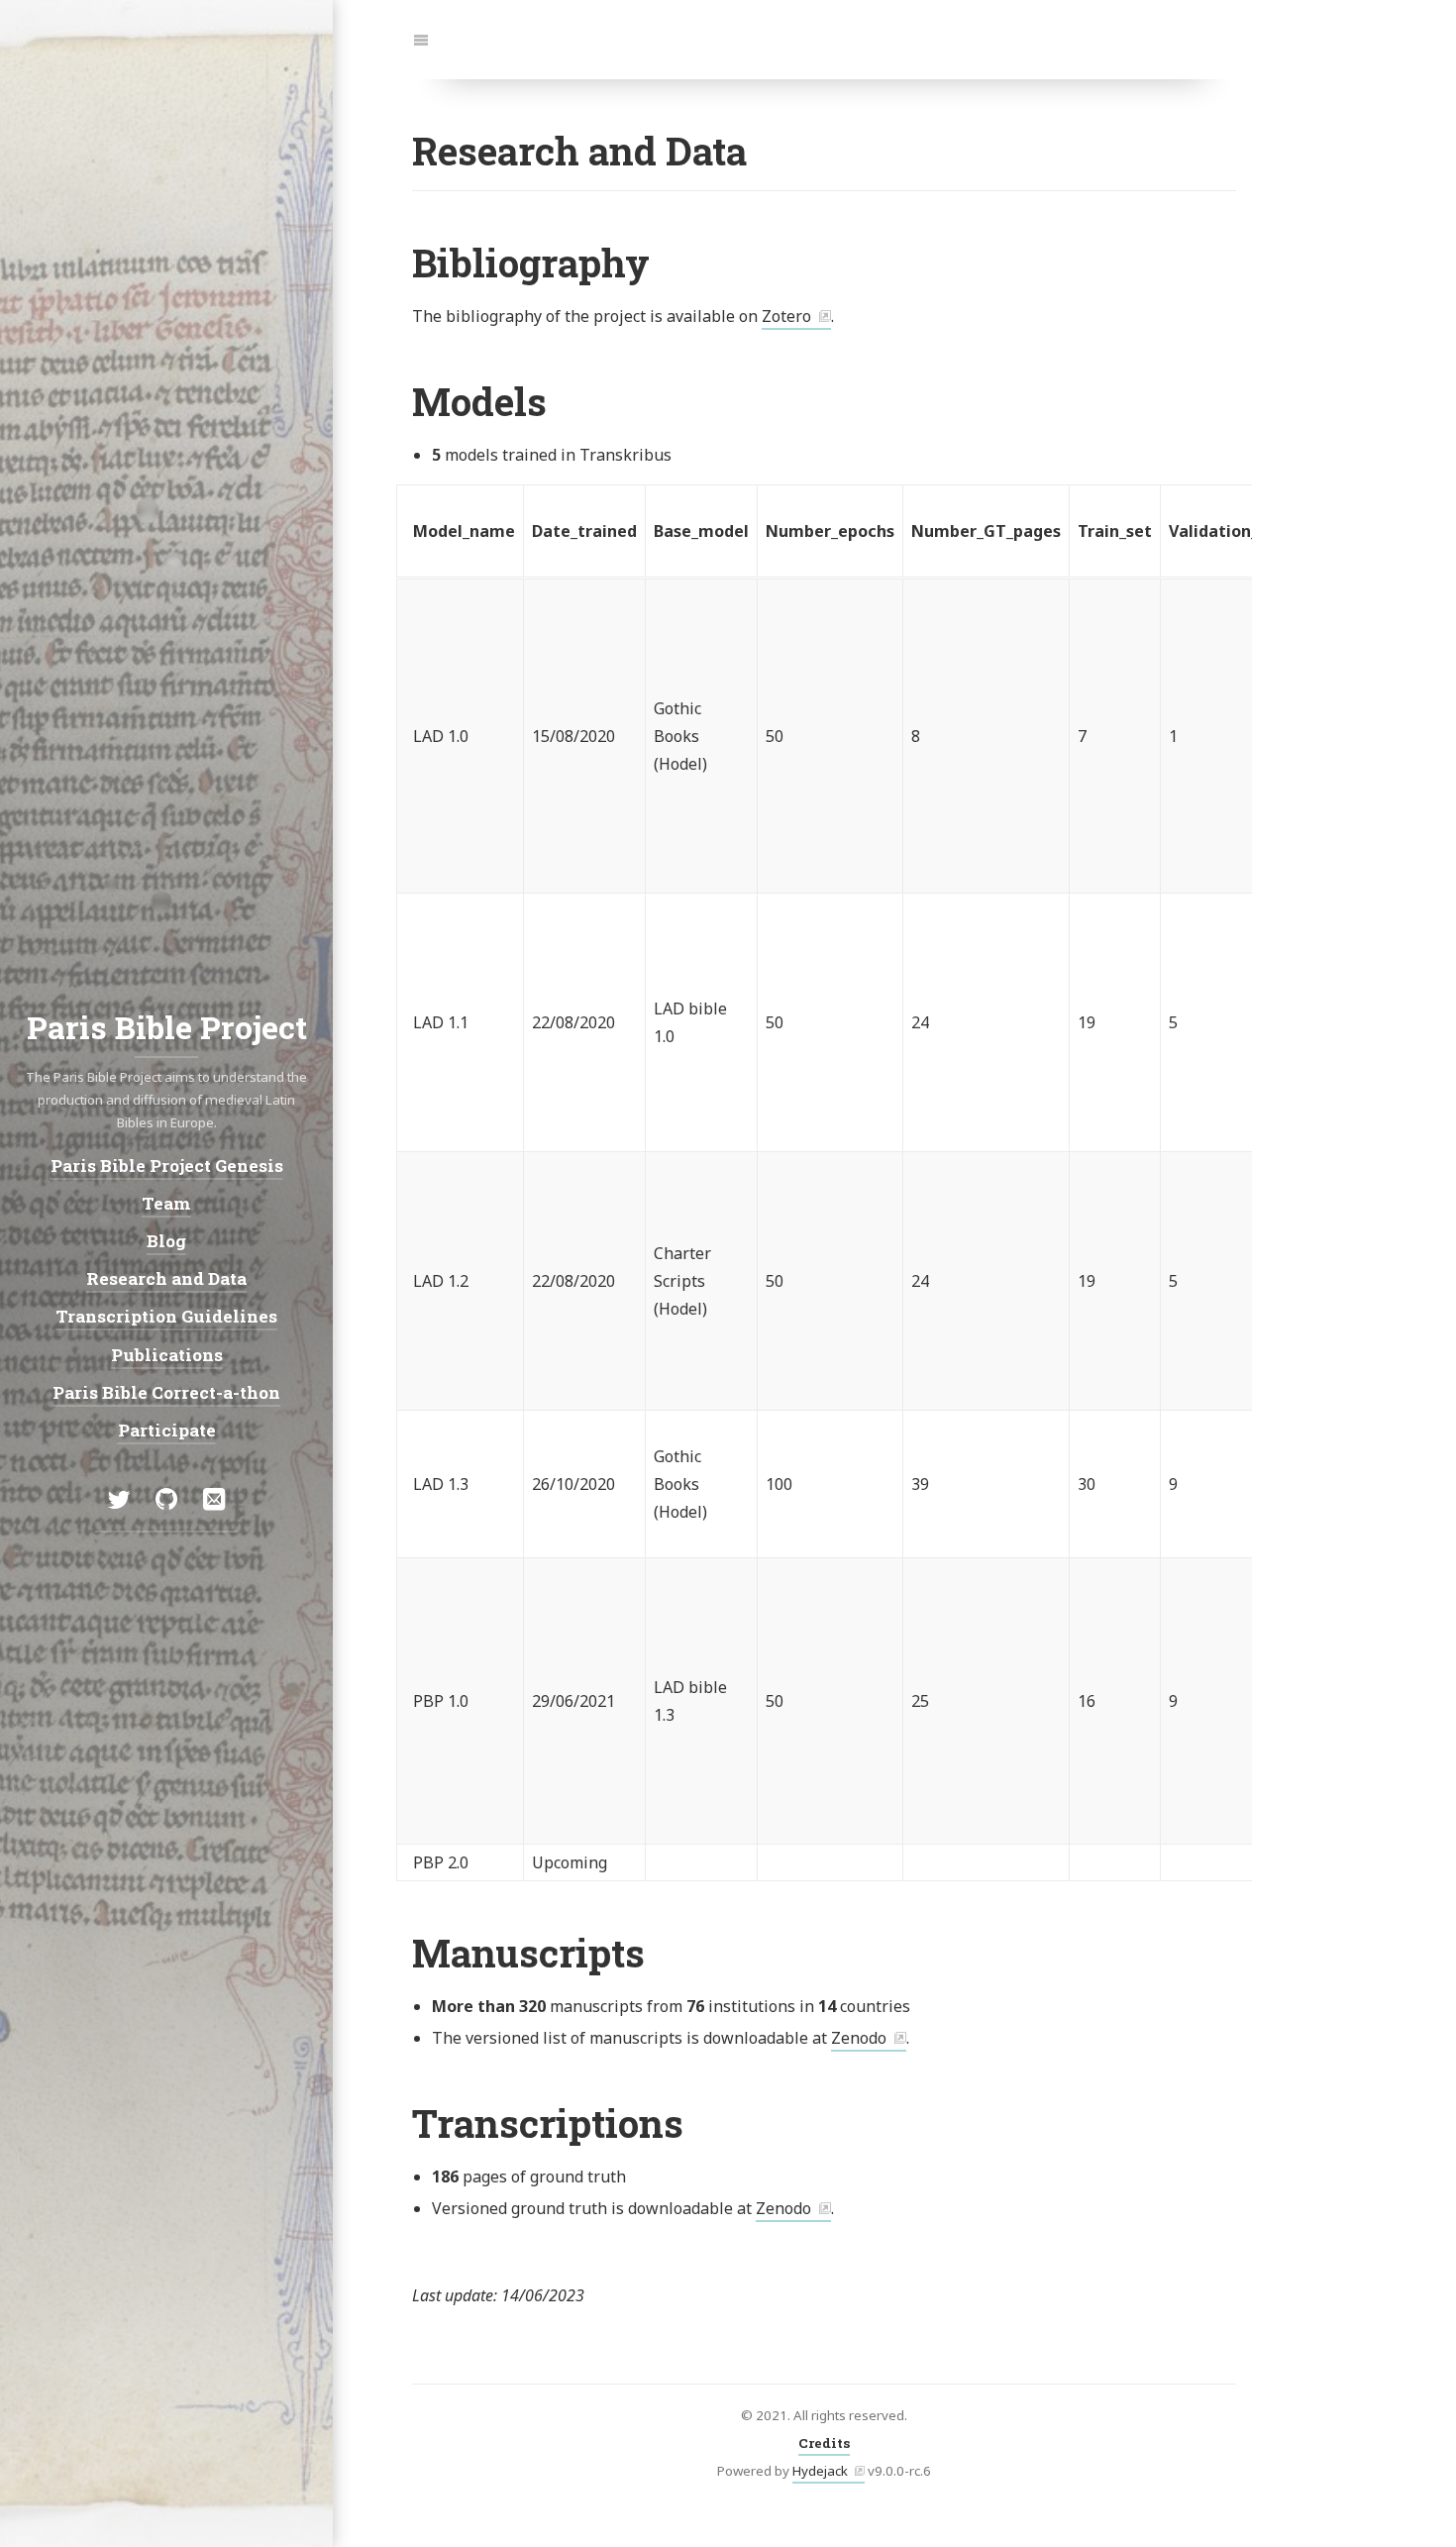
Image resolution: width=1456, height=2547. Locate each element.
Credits (824, 2443)
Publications (167, 1355)
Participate (167, 1430)
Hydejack (820, 2471)
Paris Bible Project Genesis (167, 1165)
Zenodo (859, 2038)
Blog (166, 1241)
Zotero (786, 316)
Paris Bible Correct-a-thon (166, 1392)
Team (166, 1203)
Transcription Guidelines (166, 1316)
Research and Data (166, 1278)
